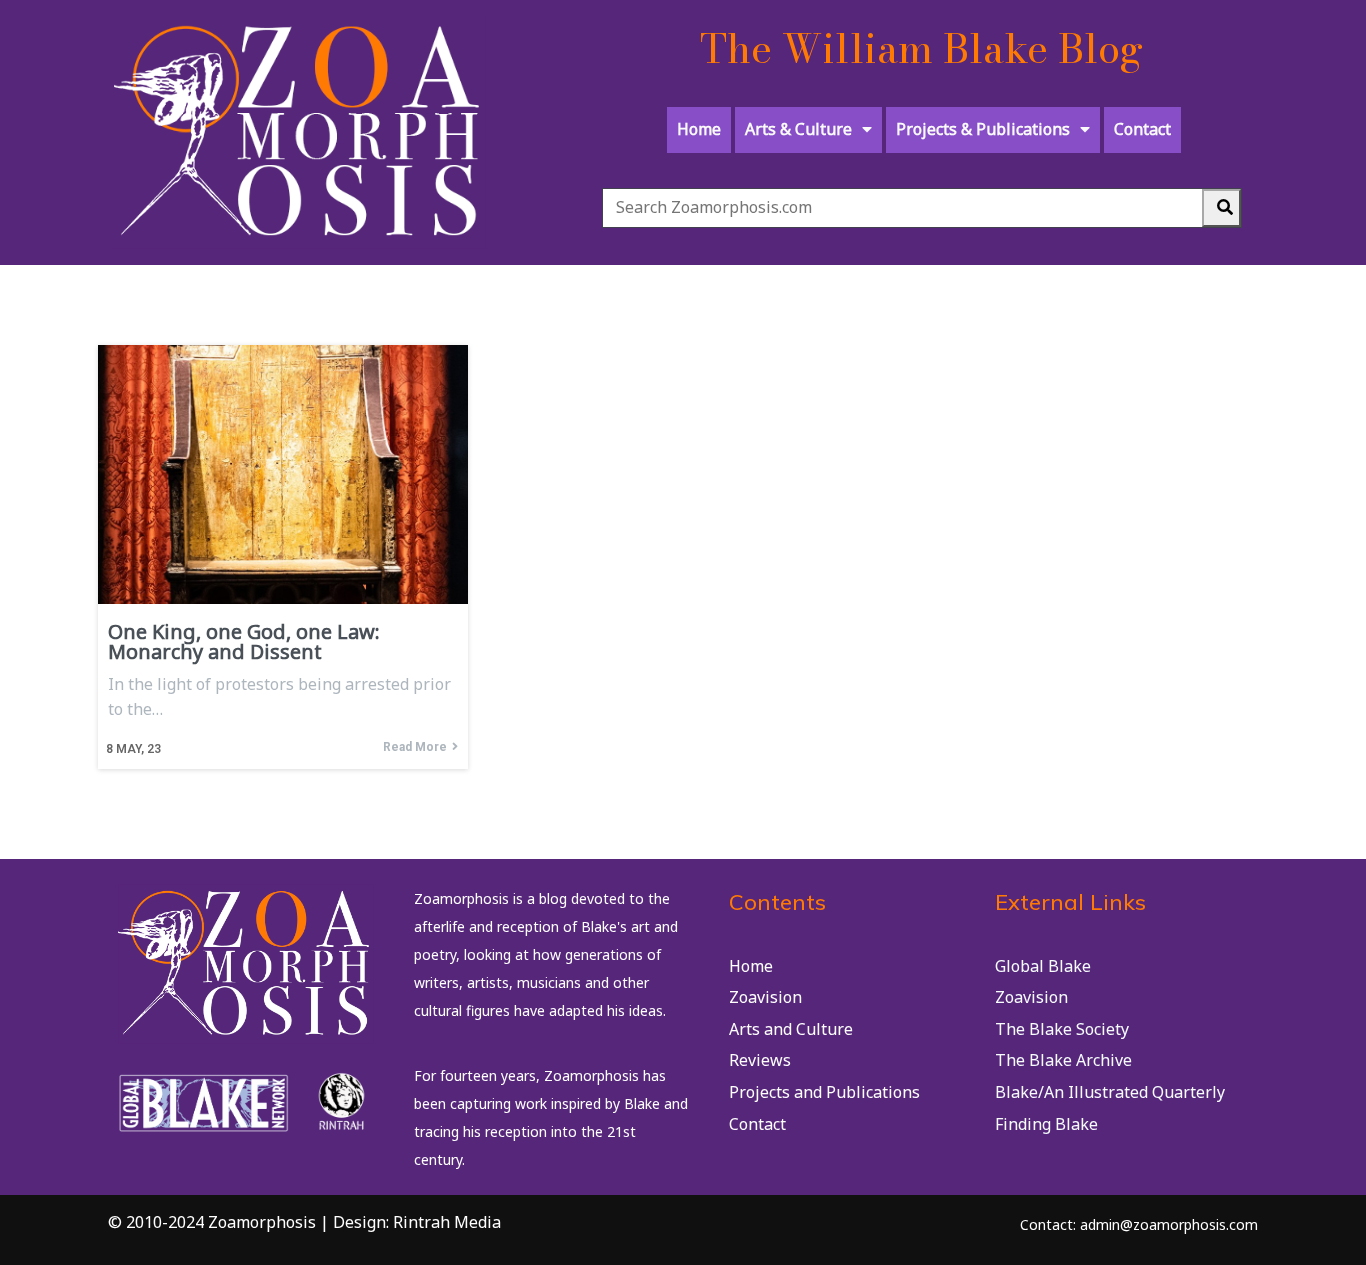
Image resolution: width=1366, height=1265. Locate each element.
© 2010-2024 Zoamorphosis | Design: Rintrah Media (304, 1222)
